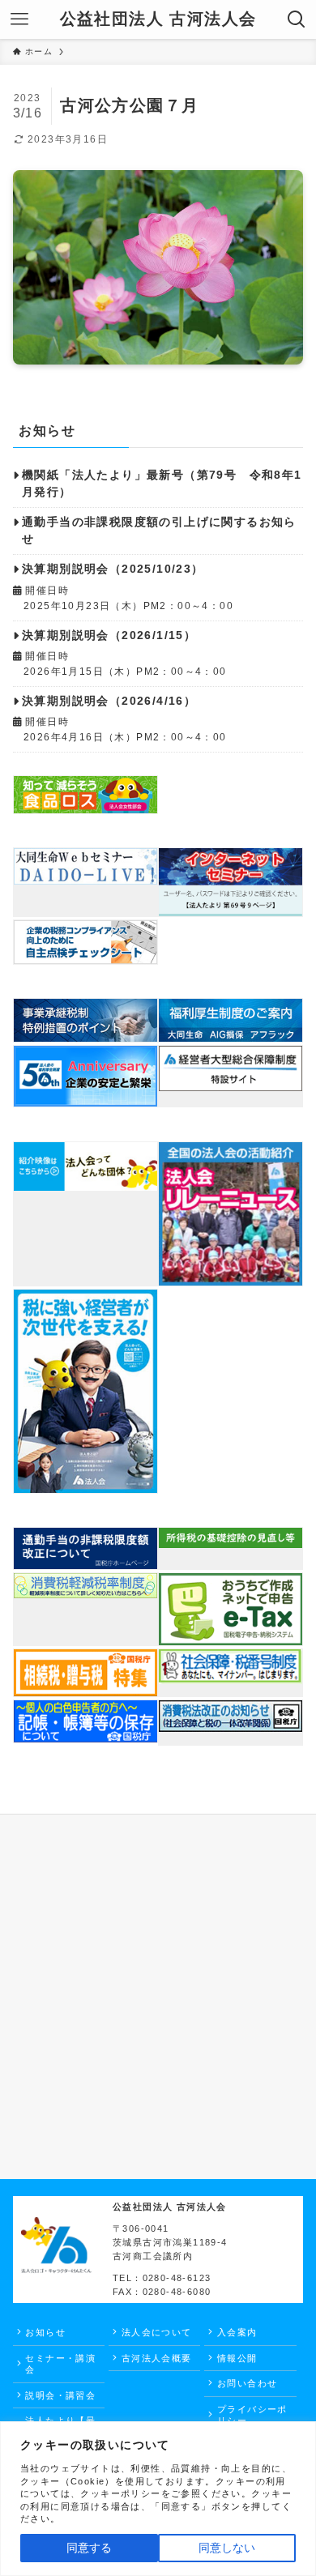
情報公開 (237, 2358)
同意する (89, 2548)
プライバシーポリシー (252, 2415)
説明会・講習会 (60, 2395)
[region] (158, 2499)
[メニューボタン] (19, 19)
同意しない (227, 2548)
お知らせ (45, 2332)
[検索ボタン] (297, 19)
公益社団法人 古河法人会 (158, 19)
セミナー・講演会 (60, 2364)
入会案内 (237, 2332)
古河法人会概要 (157, 2358)
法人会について (157, 2332)
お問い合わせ (247, 2383)
